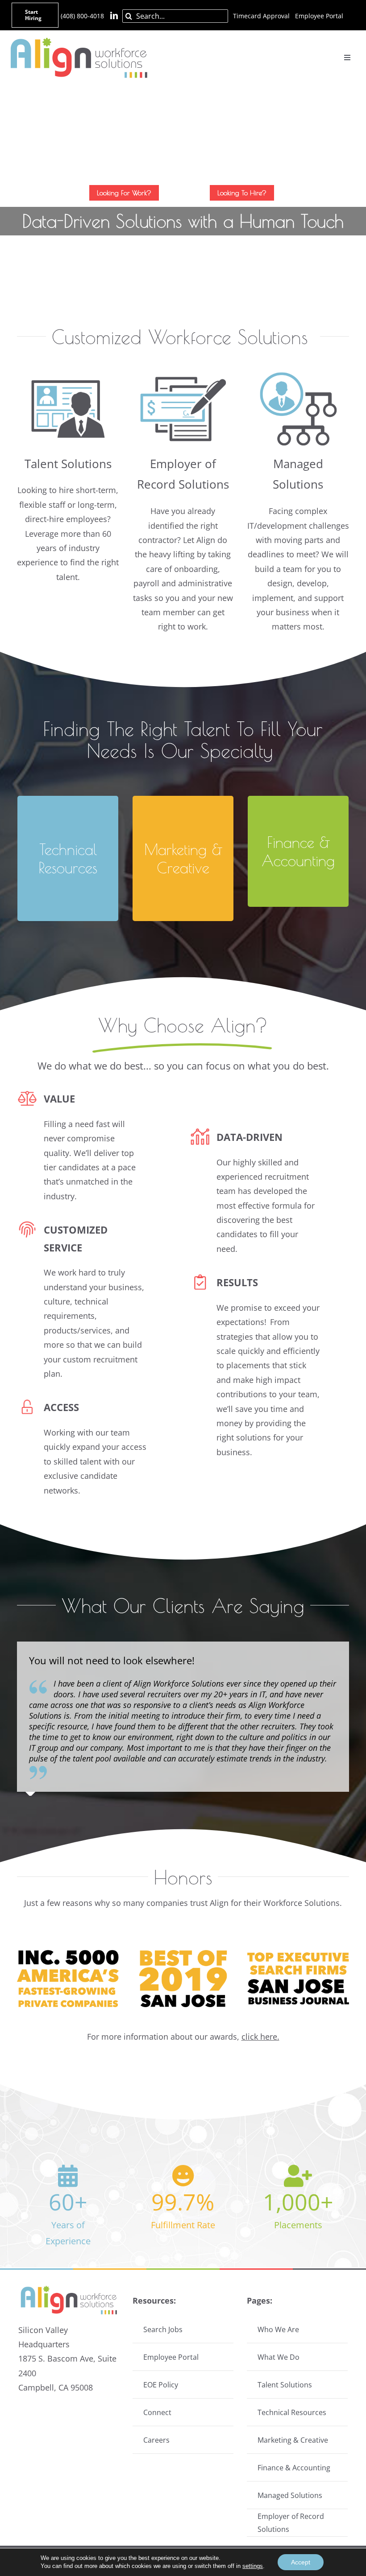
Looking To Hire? (242, 193)
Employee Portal (319, 16)
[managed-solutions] (298, 368)
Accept (301, 2562)
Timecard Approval (261, 16)
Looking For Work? (124, 193)
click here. (260, 2037)
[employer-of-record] (183, 368)
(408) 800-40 (79, 16)
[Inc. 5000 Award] (68, 1954)
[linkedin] (114, 15)
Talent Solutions (68, 464)
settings (253, 2566)
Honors (183, 1877)
